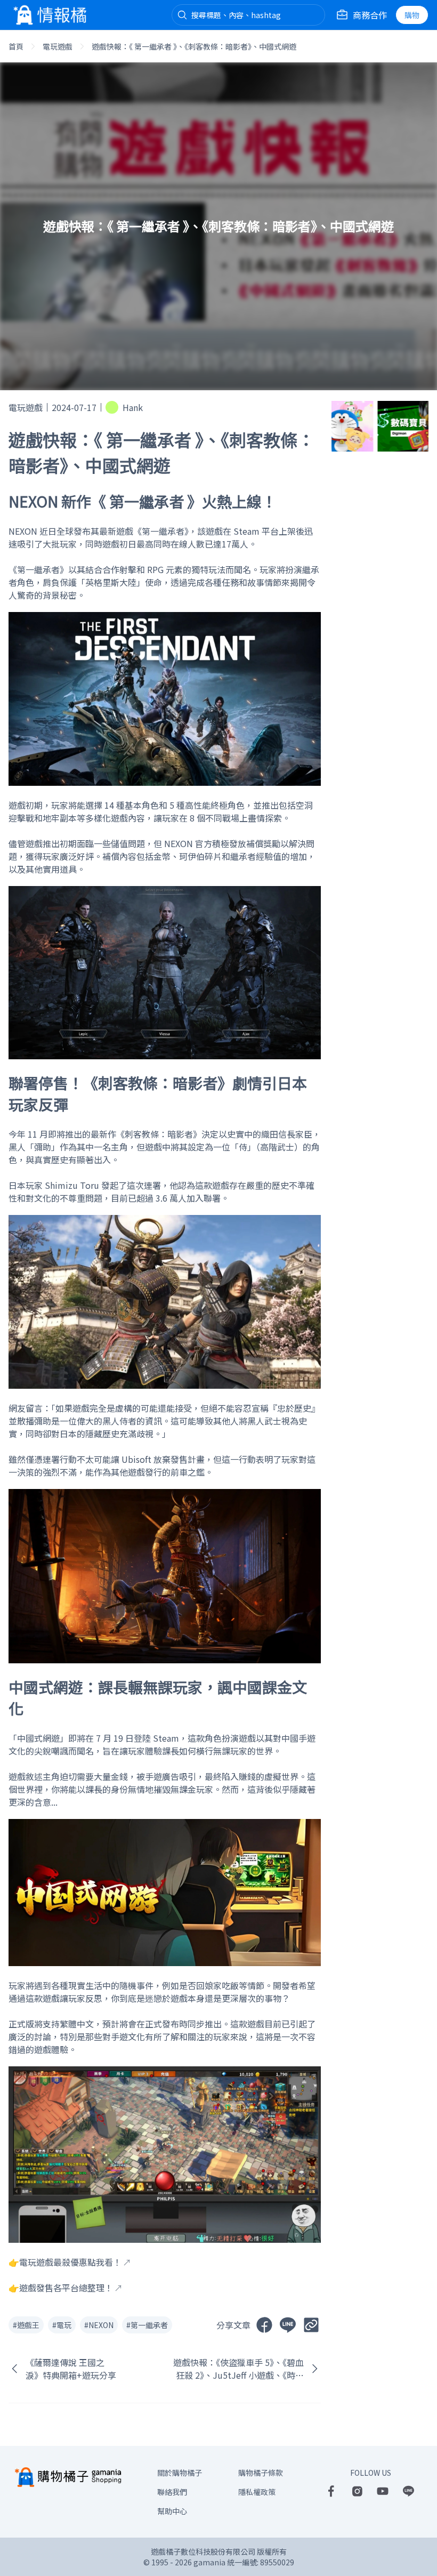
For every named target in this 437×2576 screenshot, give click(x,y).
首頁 (16, 46)
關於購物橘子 (180, 2473)
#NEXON (99, 2325)
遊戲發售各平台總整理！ (66, 2288)
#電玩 (62, 2325)
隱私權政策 (257, 2492)
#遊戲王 (26, 2325)
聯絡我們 (172, 2492)
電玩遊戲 (58, 46)
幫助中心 (172, 2511)
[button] (182, 15)
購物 (412, 15)
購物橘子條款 (261, 2473)
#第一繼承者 (147, 2325)
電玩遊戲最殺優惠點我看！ (70, 2262)
